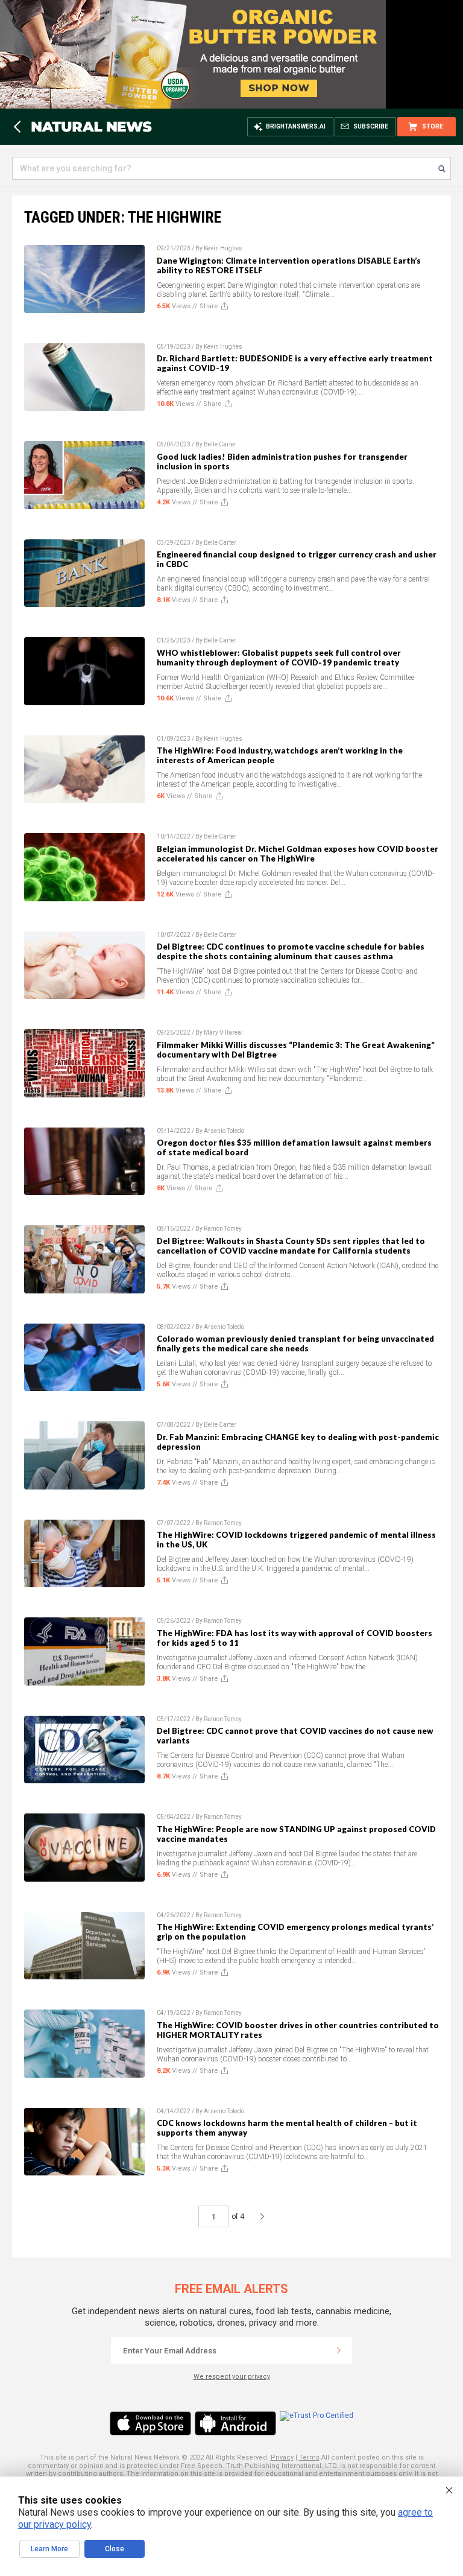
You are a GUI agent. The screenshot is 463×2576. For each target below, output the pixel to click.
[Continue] (339, 2350)
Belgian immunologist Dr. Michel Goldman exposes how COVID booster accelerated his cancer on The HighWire (298, 854)
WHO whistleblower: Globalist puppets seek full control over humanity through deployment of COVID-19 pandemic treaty (279, 658)
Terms (309, 2457)
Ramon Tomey (223, 1229)
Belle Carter (220, 444)
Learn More (49, 2549)
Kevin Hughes (223, 248)
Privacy (282, 2457)
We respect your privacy (232, 2377)
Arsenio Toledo (224, 1131)
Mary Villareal (223, 1033)
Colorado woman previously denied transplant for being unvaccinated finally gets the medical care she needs (295, 1344)
